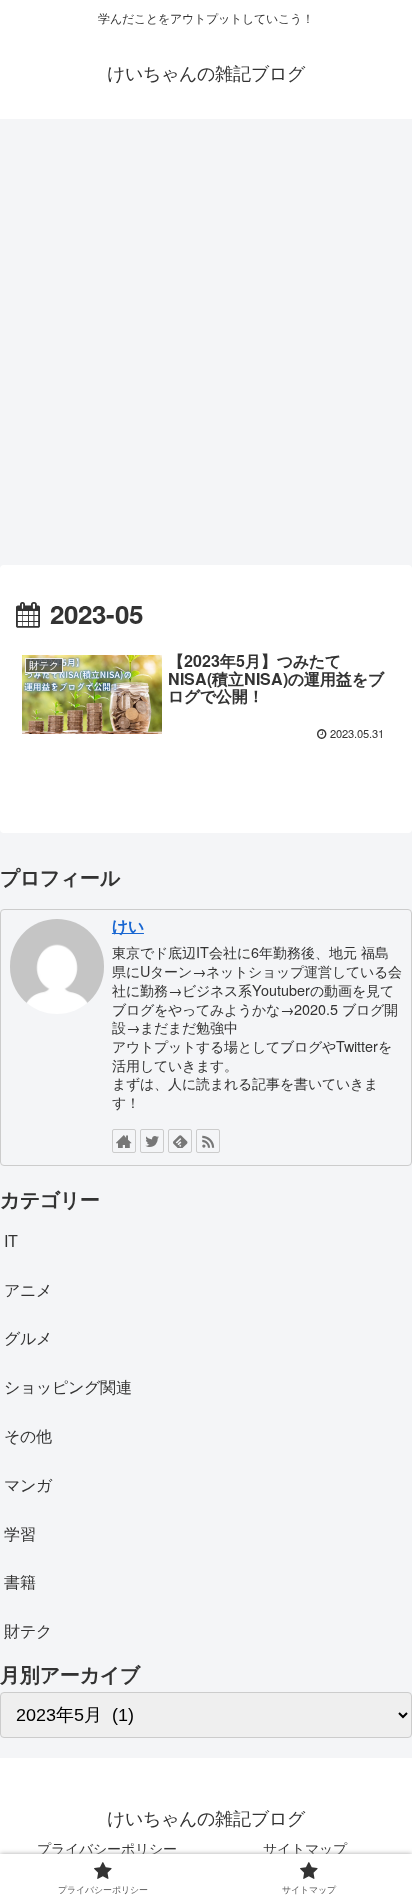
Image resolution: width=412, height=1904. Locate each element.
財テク (28, 1630)
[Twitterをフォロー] (152, 1141)
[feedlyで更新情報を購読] (180, 1141)
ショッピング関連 (68, 1386)
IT (11, 1240)
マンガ (28, 1484)
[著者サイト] (124, 1141)
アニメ (28, 1289)
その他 (28, 1435)
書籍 (20, 1581)
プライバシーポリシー (107, 1848)
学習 (20, 1533)
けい (128, 925)
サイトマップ (305, 1848)
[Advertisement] (206, 349)
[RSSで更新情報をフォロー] (208, 1141)
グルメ (28, 1337)
